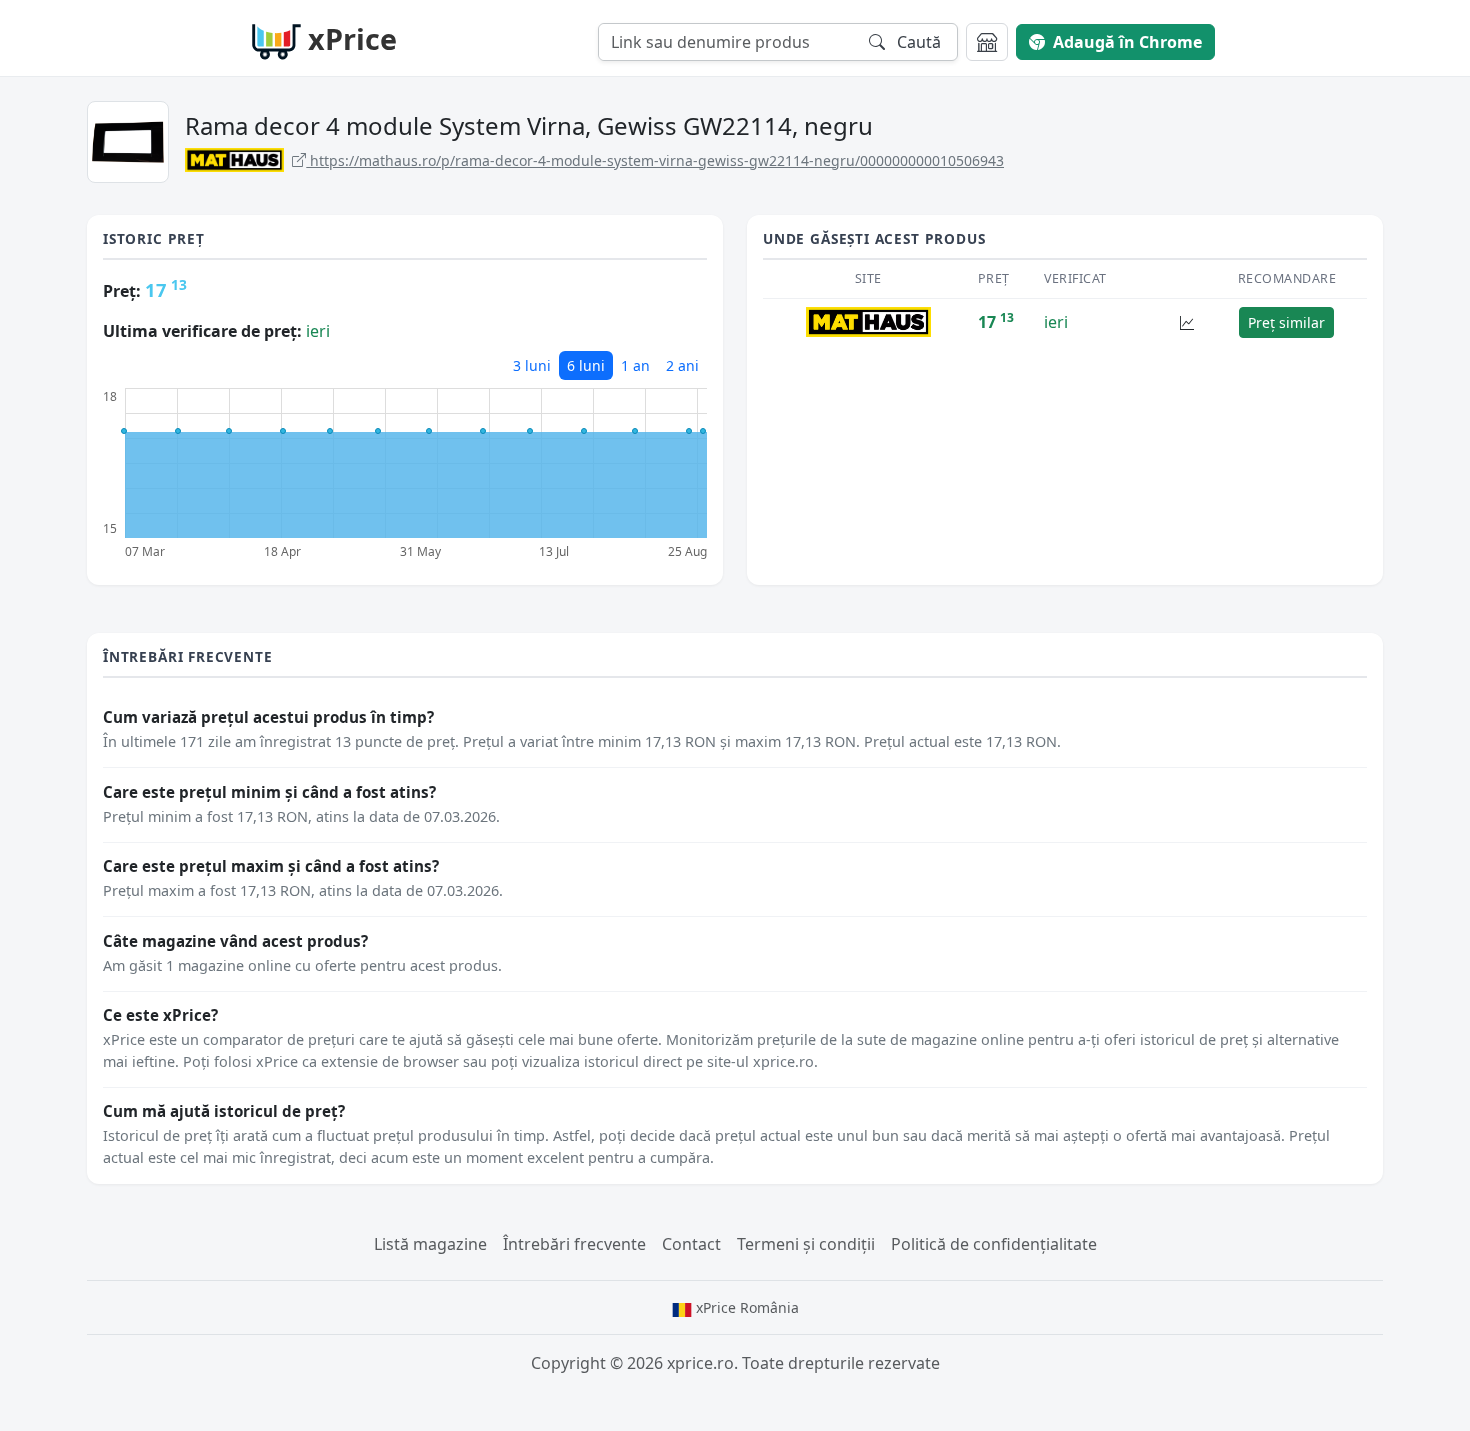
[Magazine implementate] (987, 42)
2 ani (682, 365)
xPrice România (745, 1307)
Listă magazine (430, 1244)
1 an (635, 365)
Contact (691, 1244)
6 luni (586, 365)
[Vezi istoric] (1187, 322)
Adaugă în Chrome (1127, 42)
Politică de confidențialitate (994, 1244)
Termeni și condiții (806, 1244)
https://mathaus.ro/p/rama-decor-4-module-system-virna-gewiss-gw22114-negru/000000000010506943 (655, 160)
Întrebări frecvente (574, 1244)
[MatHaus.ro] (868, 321)
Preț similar (1286, 322)
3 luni (532, 365)
